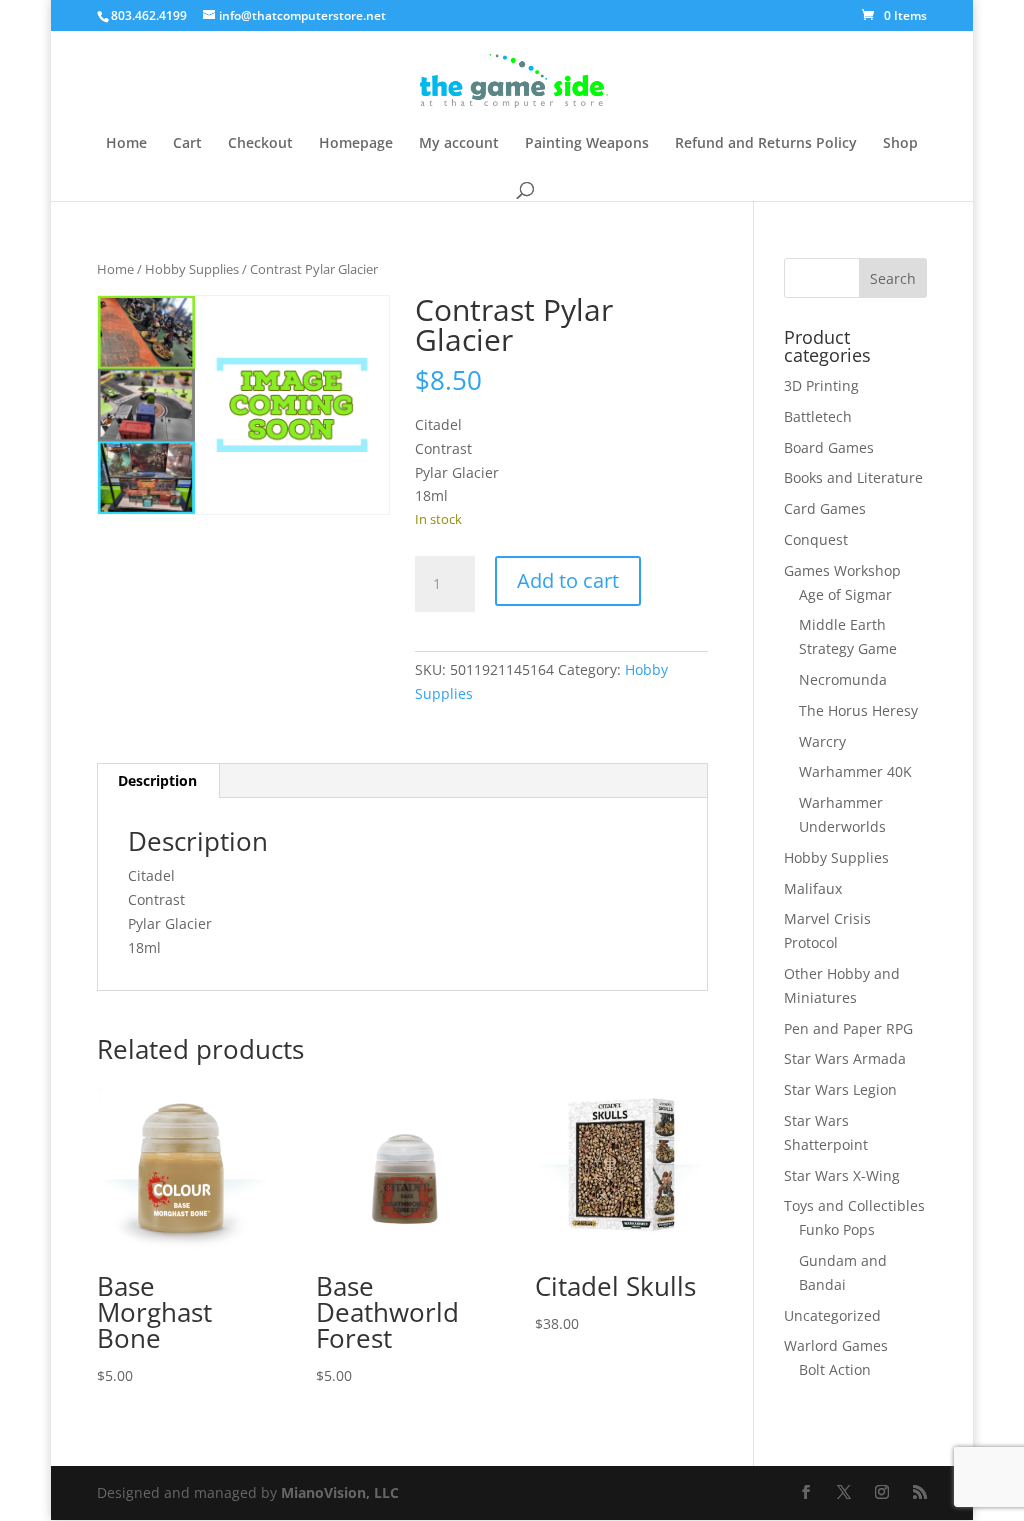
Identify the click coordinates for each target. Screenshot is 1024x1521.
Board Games (829, 447)
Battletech (818, 416)
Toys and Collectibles (854, 1205)
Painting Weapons (587, 144)
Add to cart (568, 580)
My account (459, 144)
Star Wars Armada (845, 1058)
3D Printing (821, 385)
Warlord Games (836, 1345)
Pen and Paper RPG (848, 1028)
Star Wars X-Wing (842, 1175)
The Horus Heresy (858, 710)
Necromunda (843, 679)
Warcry (822, 741)
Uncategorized (832, 1315)
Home (126, 144)
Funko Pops (837, 1229)
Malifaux (813, 888)
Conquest (816, 539)
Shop (900, 144)
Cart (187, 144)
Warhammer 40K (855, 771)
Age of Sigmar (845, 594)
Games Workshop (842, 570)
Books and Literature (853, 477)
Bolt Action (835, 1369)
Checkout (260, 144)
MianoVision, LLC (340, 1492)
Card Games (825, 508)
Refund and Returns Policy (766, 144)
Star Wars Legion (840, 1089)
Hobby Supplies (192, 269)
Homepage (356, 144)
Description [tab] (157, 780)
